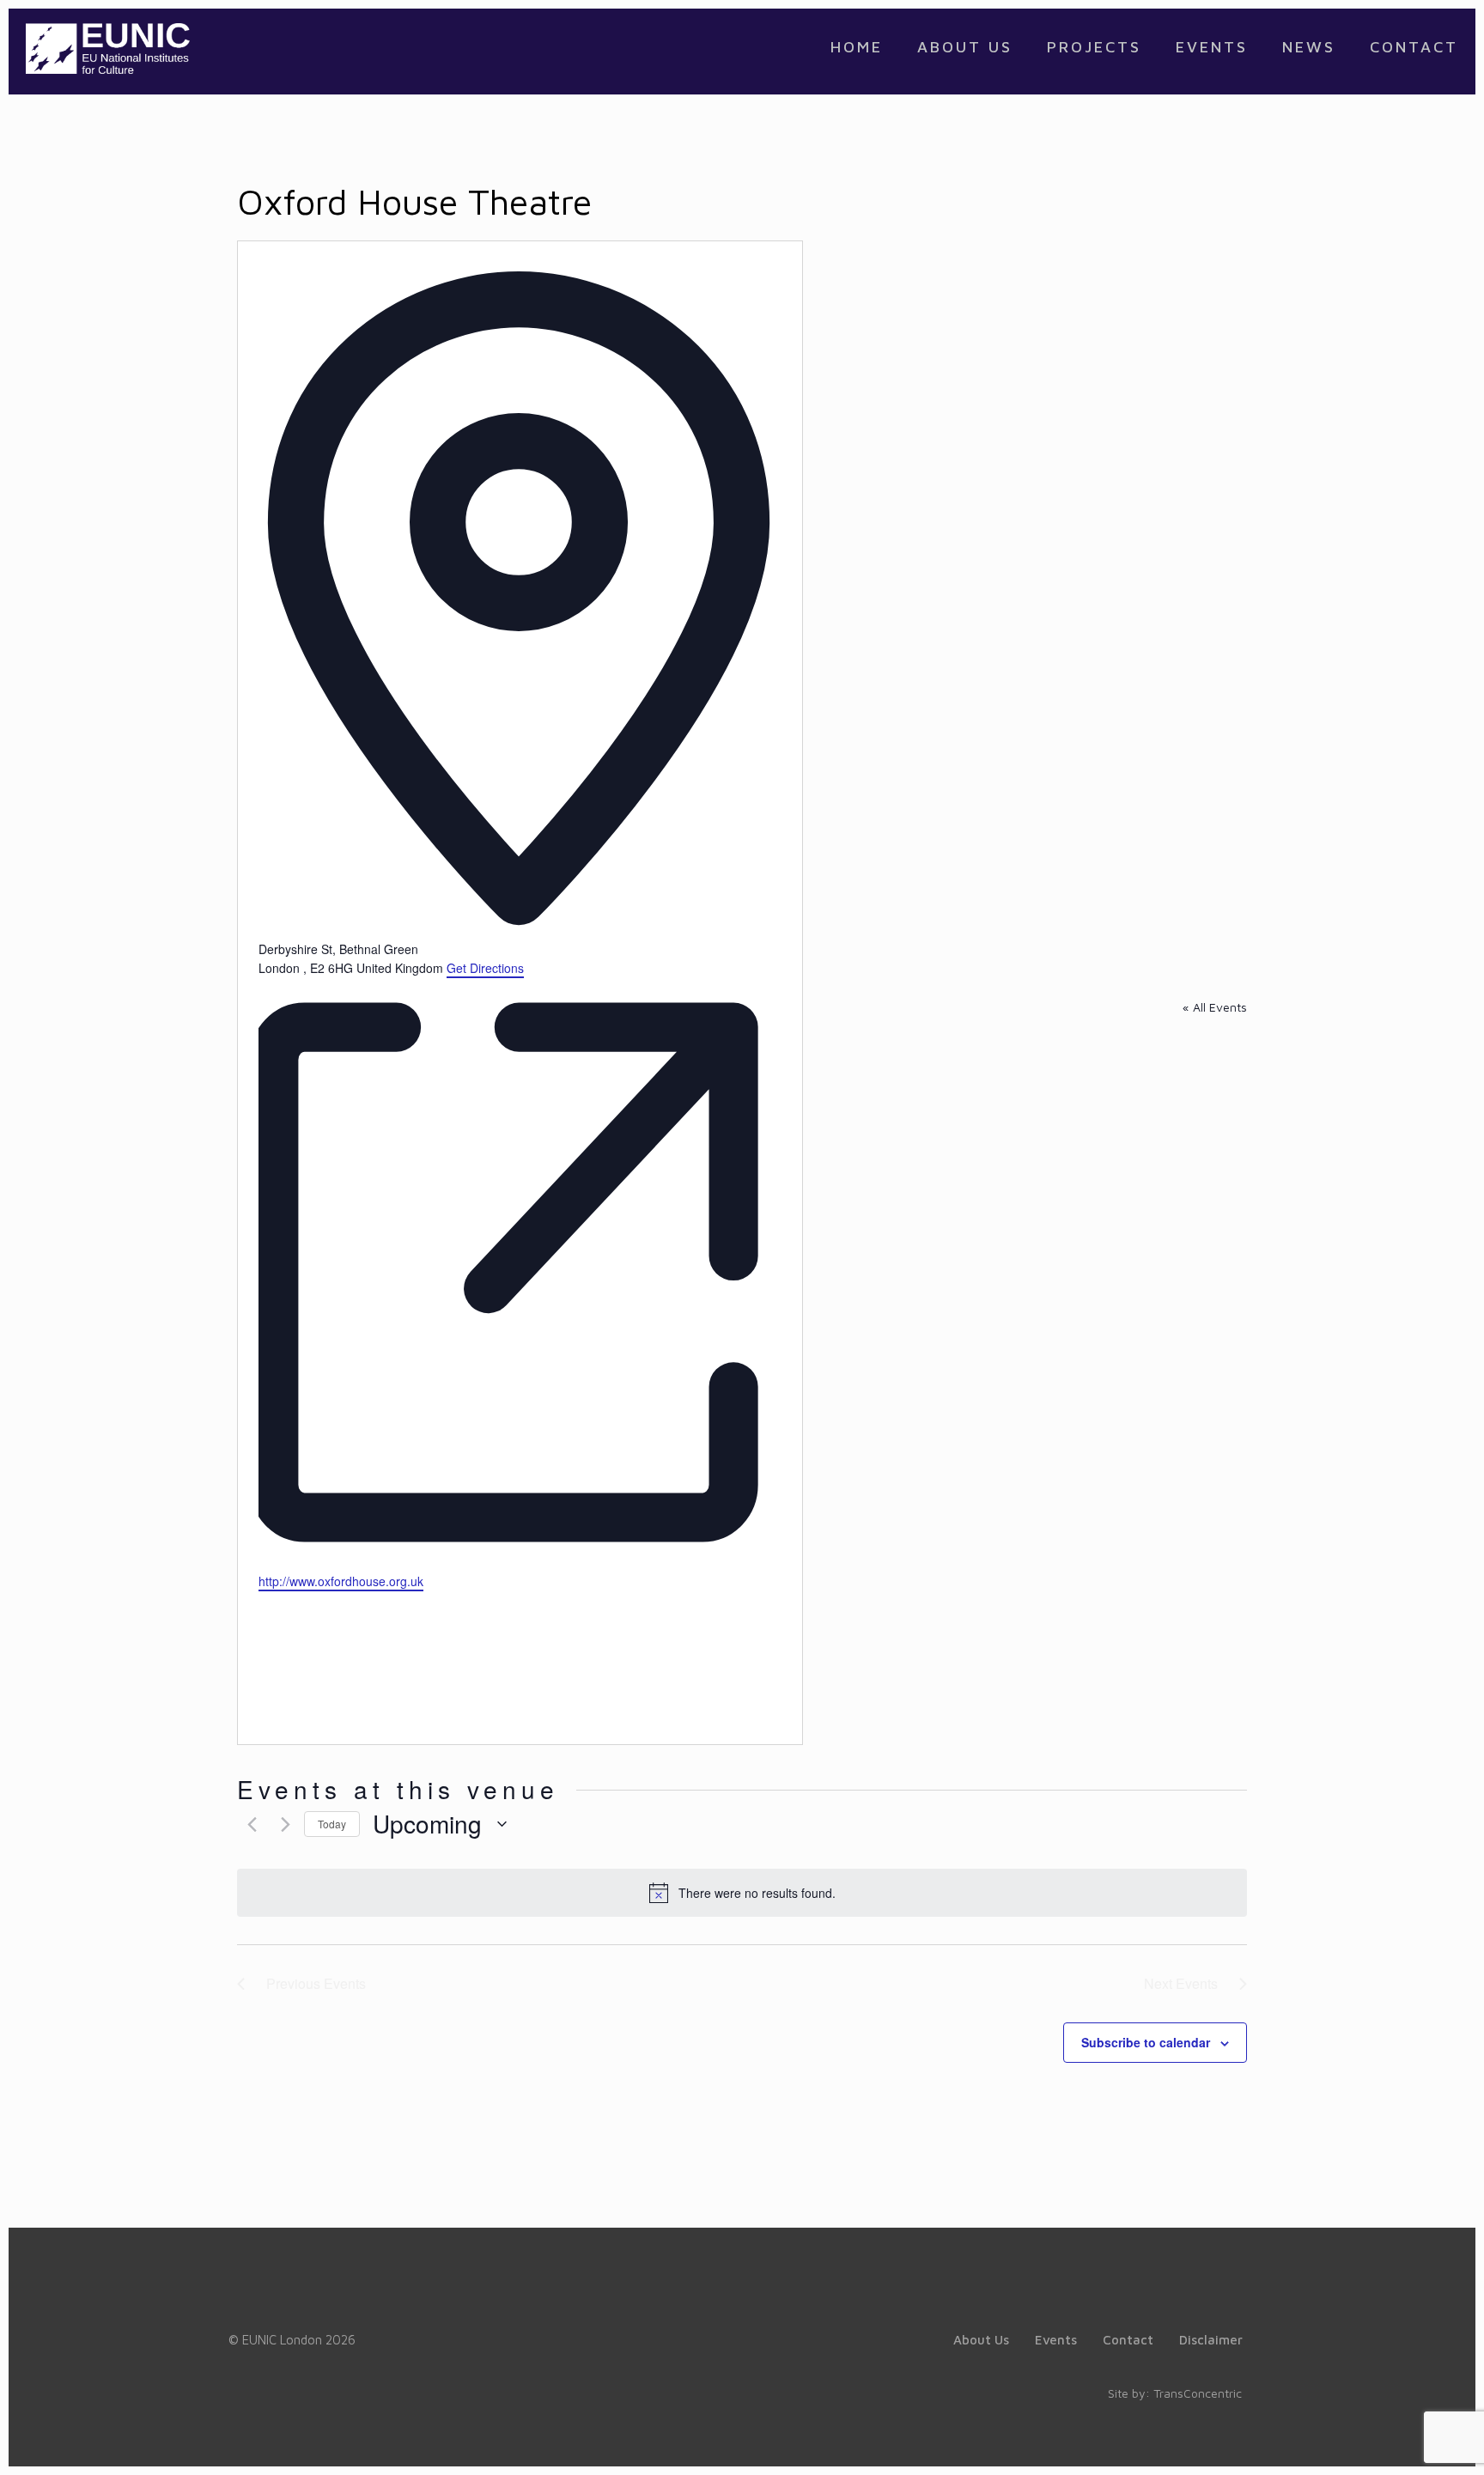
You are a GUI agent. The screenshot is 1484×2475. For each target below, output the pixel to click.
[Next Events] (281, 1824)
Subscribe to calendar (1146, 2042)
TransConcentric (1198, 2393)
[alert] (742, 1893)
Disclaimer (1211, 2340)
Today (332, 1824)
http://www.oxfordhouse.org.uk (341, 1581)
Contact (1128, 2340)
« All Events (1215, 1007)
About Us (981, 2340)
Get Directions (485, 968)
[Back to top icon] (1402, 2440)
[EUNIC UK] (108, 47)
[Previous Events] (247, 1824)
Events (1056, 2340)
